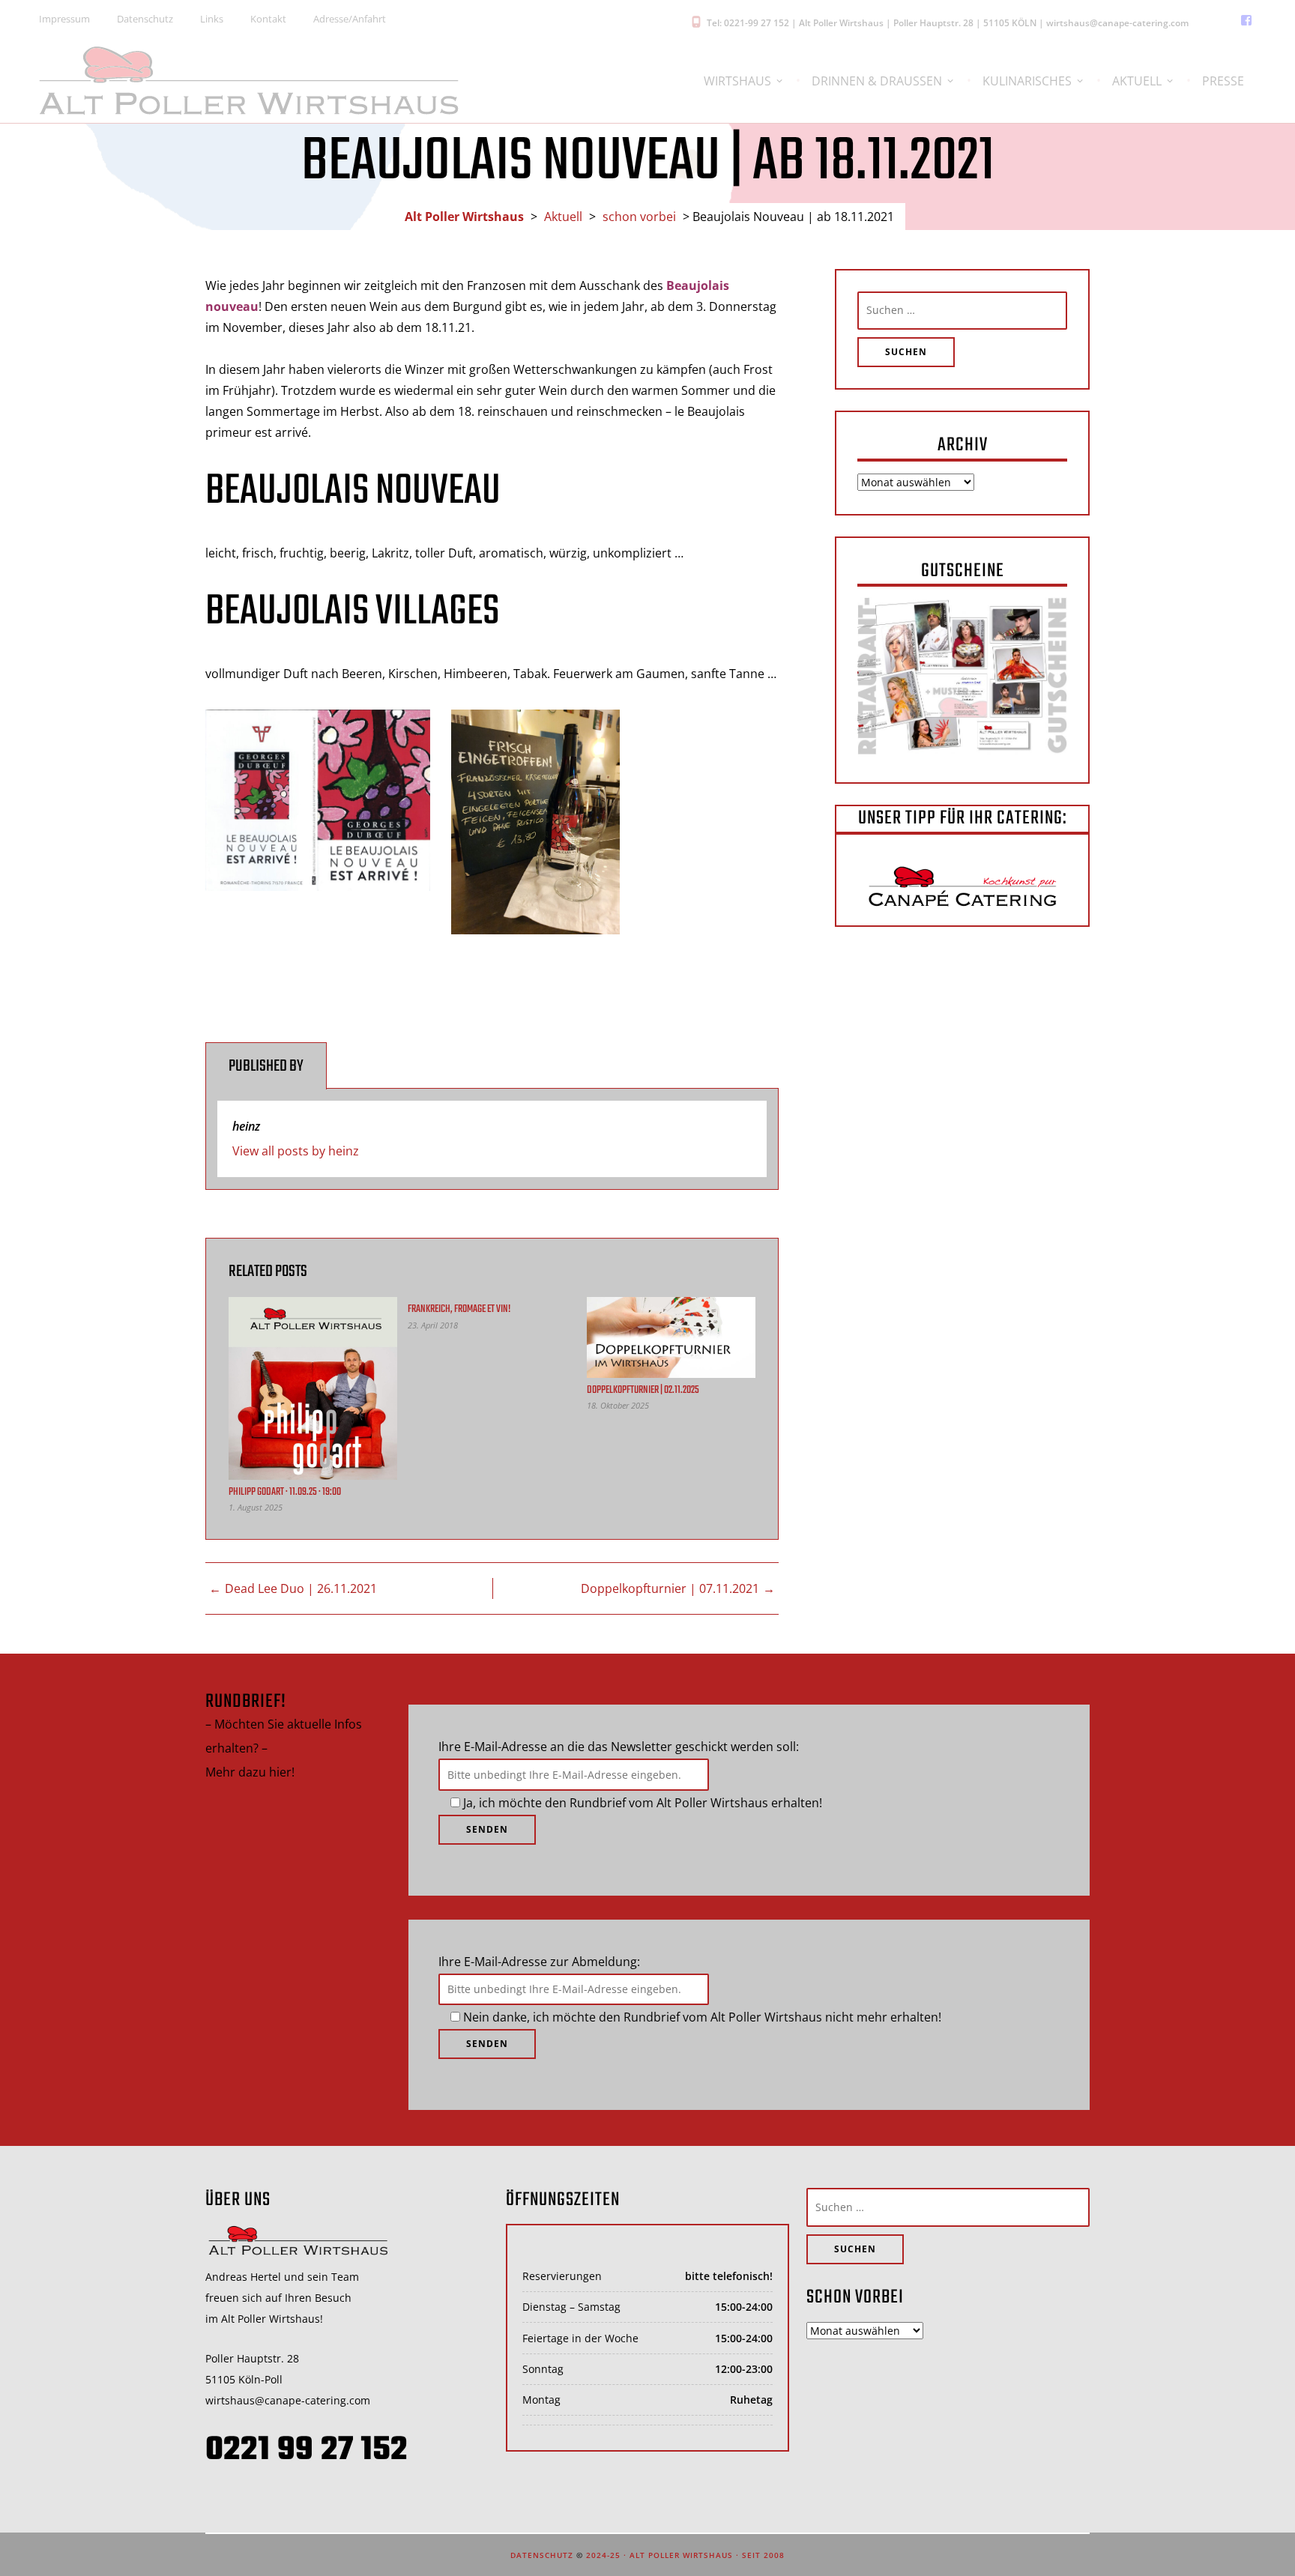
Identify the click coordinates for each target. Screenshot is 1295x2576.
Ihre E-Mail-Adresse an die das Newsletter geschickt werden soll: (619, 1747)
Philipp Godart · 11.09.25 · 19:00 (285, 1492)
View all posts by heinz (296, 1151)
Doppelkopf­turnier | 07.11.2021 (670, 1588)
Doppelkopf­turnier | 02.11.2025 (643, 1390)
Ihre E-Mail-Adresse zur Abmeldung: (539, 1962)
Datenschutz (542, 2555)
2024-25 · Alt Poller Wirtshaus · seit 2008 (685, 2555)
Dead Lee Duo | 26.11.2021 (301, 1588)
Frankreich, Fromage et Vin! (459, 1309)
